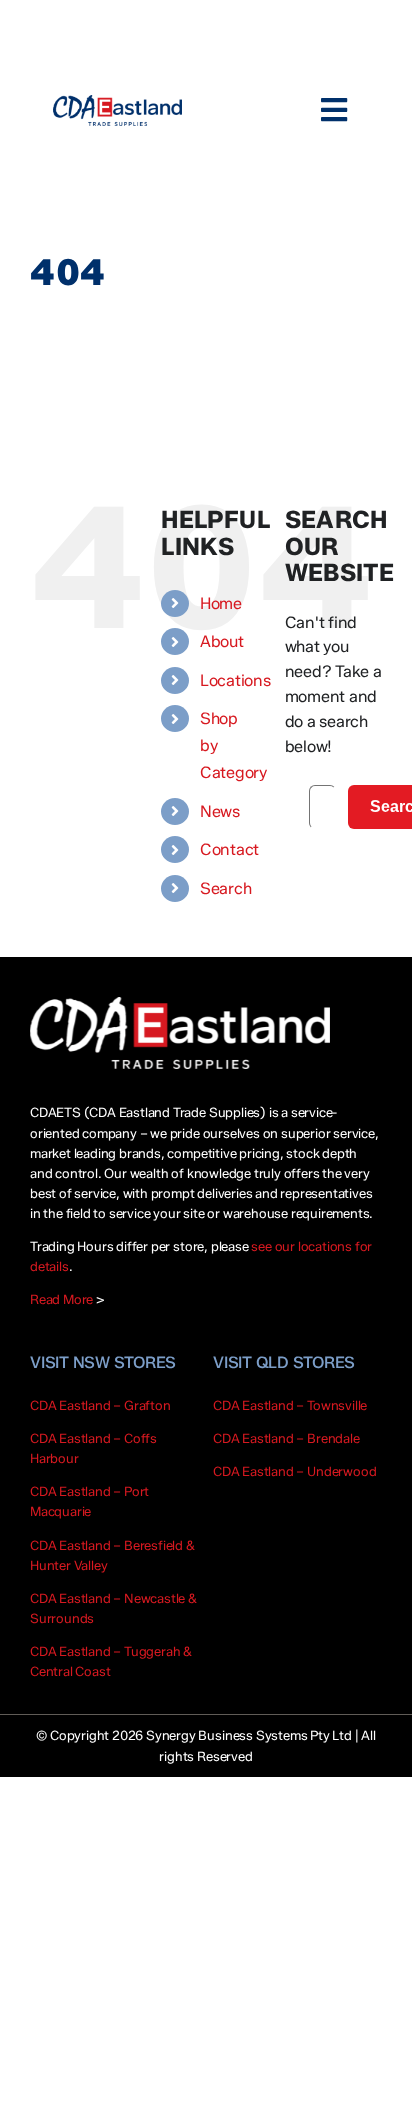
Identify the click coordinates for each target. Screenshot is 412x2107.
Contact (229, 849)
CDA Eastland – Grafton (100, 1405)
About (222, 641)
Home (221, 603)
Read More (61, 1299)
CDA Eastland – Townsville (290, 1405)
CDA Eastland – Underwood (294, 1471)
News (220, 811)
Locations (235, 680)
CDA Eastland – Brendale (286, 1438)
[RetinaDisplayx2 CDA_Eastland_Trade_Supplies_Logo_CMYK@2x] (117, 110)
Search (226, 888)
